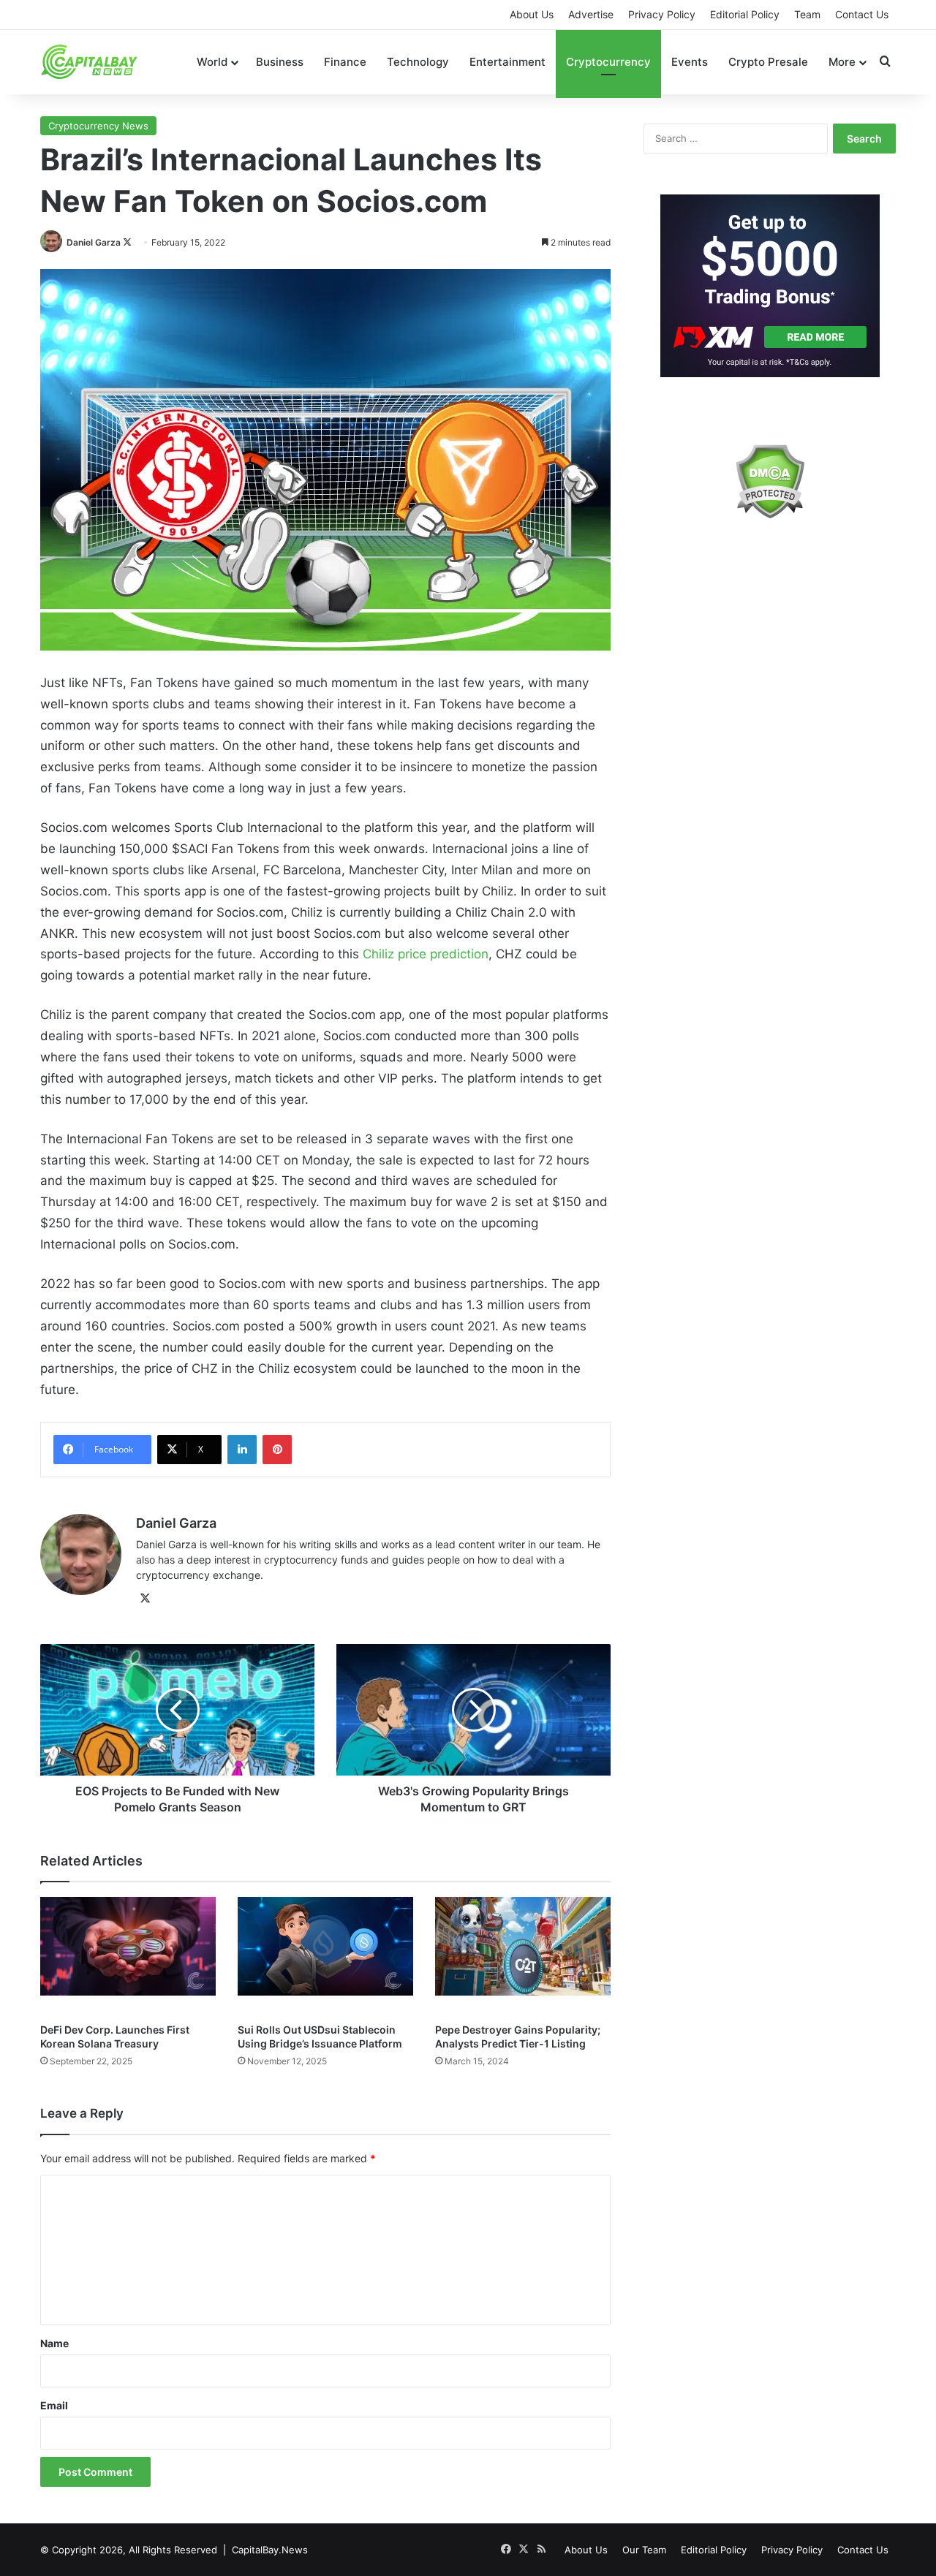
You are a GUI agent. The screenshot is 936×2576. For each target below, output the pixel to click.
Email (54, 2405)
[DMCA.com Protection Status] (770, 481)
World (212, 62)
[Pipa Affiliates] (770, 286)
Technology (418, 62)
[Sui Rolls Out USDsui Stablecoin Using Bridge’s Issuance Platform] (325, 1956)
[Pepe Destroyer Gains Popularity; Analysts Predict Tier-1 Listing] (523, 1956)
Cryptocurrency (608, 62)
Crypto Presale (768, 62)
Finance (345, 62)
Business (280, 62)
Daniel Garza (94, 242)
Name (54, 2343)
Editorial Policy (745, 14)
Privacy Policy (662, 14)
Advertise (591, 14)
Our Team (644, 2550)
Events (690, 62)
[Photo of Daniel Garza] (52, 242)
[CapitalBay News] (90, 62)
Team (807, 14)
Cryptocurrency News (98, 126)
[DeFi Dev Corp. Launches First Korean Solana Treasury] (128, 1956)
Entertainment (507, 62)
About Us (532, 14)
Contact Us (862, 14)
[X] (145, 1599)
